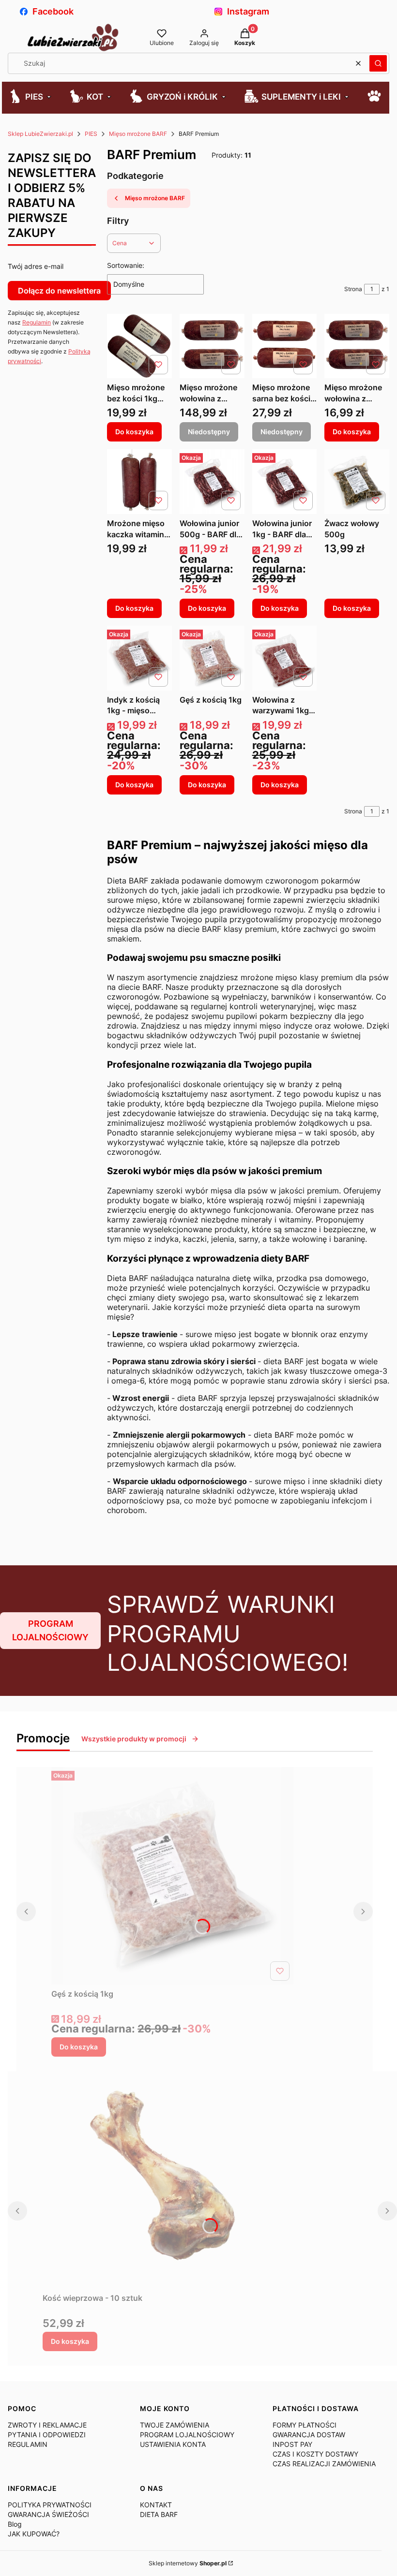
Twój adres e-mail (36, 266)
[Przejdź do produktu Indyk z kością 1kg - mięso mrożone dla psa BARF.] (139, 658)
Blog (15, 2524)
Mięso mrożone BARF (138, 134)
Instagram (248, 11)
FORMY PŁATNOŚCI (305, 2425)
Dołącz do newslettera (59, 291)
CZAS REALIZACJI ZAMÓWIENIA (324, 2464)
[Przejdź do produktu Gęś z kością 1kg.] (212, 658)
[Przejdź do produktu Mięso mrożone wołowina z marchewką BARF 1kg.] (357, 346)
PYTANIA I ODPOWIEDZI (47, 2435)
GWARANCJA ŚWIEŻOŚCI (48, 2514)
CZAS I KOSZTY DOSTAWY (315, 2454)
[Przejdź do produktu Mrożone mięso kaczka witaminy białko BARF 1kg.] (139, 482)
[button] (378, 63)
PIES (91, 134)
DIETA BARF (159, 2514)
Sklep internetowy (188, 2563)
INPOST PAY (292, 2444)
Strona (353, 289)
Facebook (53, 11)
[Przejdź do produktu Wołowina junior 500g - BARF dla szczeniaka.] (212, 482)
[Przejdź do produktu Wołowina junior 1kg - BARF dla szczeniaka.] (285, 482)
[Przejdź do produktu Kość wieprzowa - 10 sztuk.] (164, 2180)
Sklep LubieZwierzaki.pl (40, 134)
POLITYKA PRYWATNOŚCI (50, 2505)
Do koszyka (134, 432)
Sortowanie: (126, 265)
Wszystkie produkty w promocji (134, 1739)
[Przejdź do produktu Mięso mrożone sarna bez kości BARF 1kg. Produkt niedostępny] (285, 346)
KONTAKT (156, 2505)
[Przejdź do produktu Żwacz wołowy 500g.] (357, 482)
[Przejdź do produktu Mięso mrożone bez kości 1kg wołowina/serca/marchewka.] (139, 346)
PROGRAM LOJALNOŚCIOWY (50, 1630)
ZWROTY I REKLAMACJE (47, 2425)
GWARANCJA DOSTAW (309, 2435)
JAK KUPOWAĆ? (34, 2534)
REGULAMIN (28, 2444)
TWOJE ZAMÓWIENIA (175, 2425)
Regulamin (37, 322)
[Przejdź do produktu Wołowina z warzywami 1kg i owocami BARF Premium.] (285, 658)
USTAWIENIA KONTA (173, 2444)
